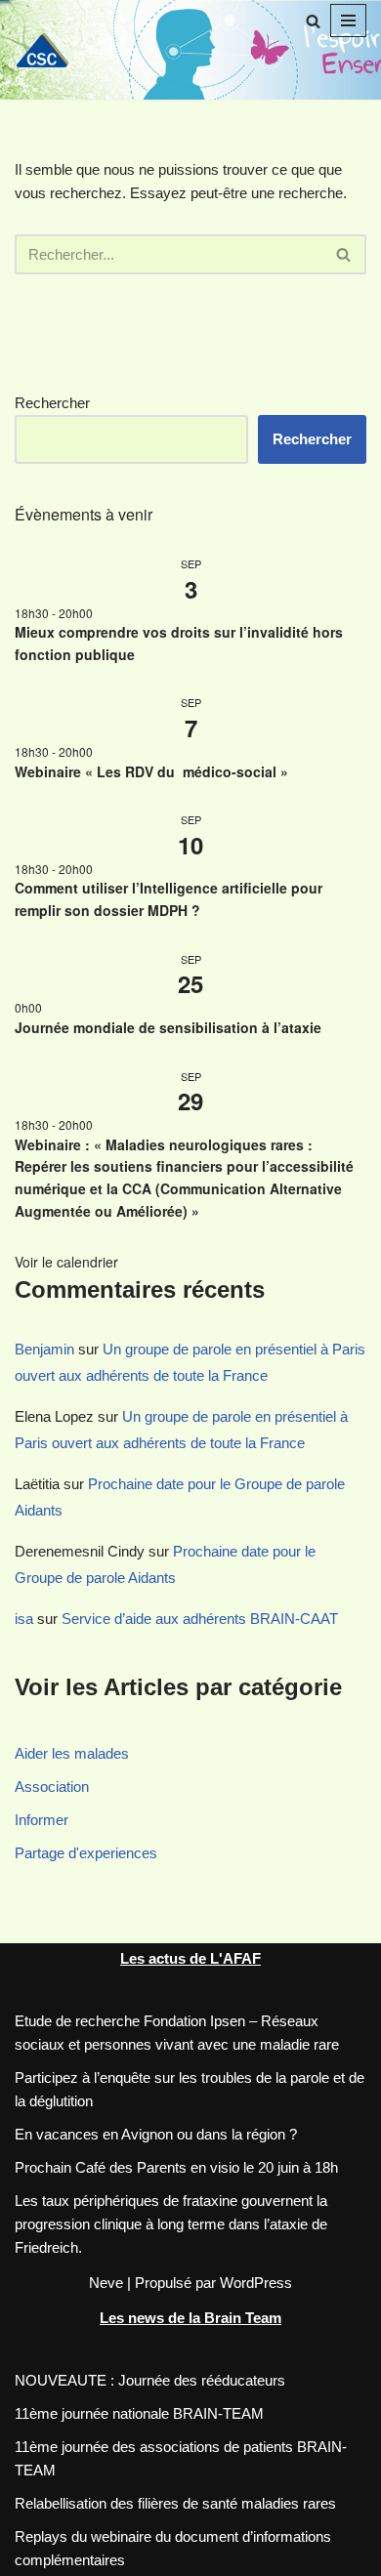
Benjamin (44, 1349)
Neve (106, 2283)
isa (24, 1619)
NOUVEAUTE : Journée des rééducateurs (150, 2380)
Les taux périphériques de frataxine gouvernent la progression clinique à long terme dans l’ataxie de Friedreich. (171, 2224)
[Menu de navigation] (348, 21)
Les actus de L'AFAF (190, 1958)
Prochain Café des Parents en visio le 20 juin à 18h (176, 2167)
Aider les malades (72, 1753)
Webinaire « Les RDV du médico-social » (155, 771)
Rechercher (52, 403)
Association (52, 1787)
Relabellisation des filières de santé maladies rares (175, 2503)
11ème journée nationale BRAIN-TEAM (139, 2413)
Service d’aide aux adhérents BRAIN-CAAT (200, 1619)
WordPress (256, 2283)
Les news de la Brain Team (190, 2318)
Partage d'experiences (86, 1853)
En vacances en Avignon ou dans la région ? (156, 2134)
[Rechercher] (313, 21)
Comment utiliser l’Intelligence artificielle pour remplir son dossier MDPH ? (169, 899)
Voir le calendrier (66, 1262)
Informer (42, 1820)
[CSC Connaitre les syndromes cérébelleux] (49, 49)
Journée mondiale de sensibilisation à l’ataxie (168, 1027)
